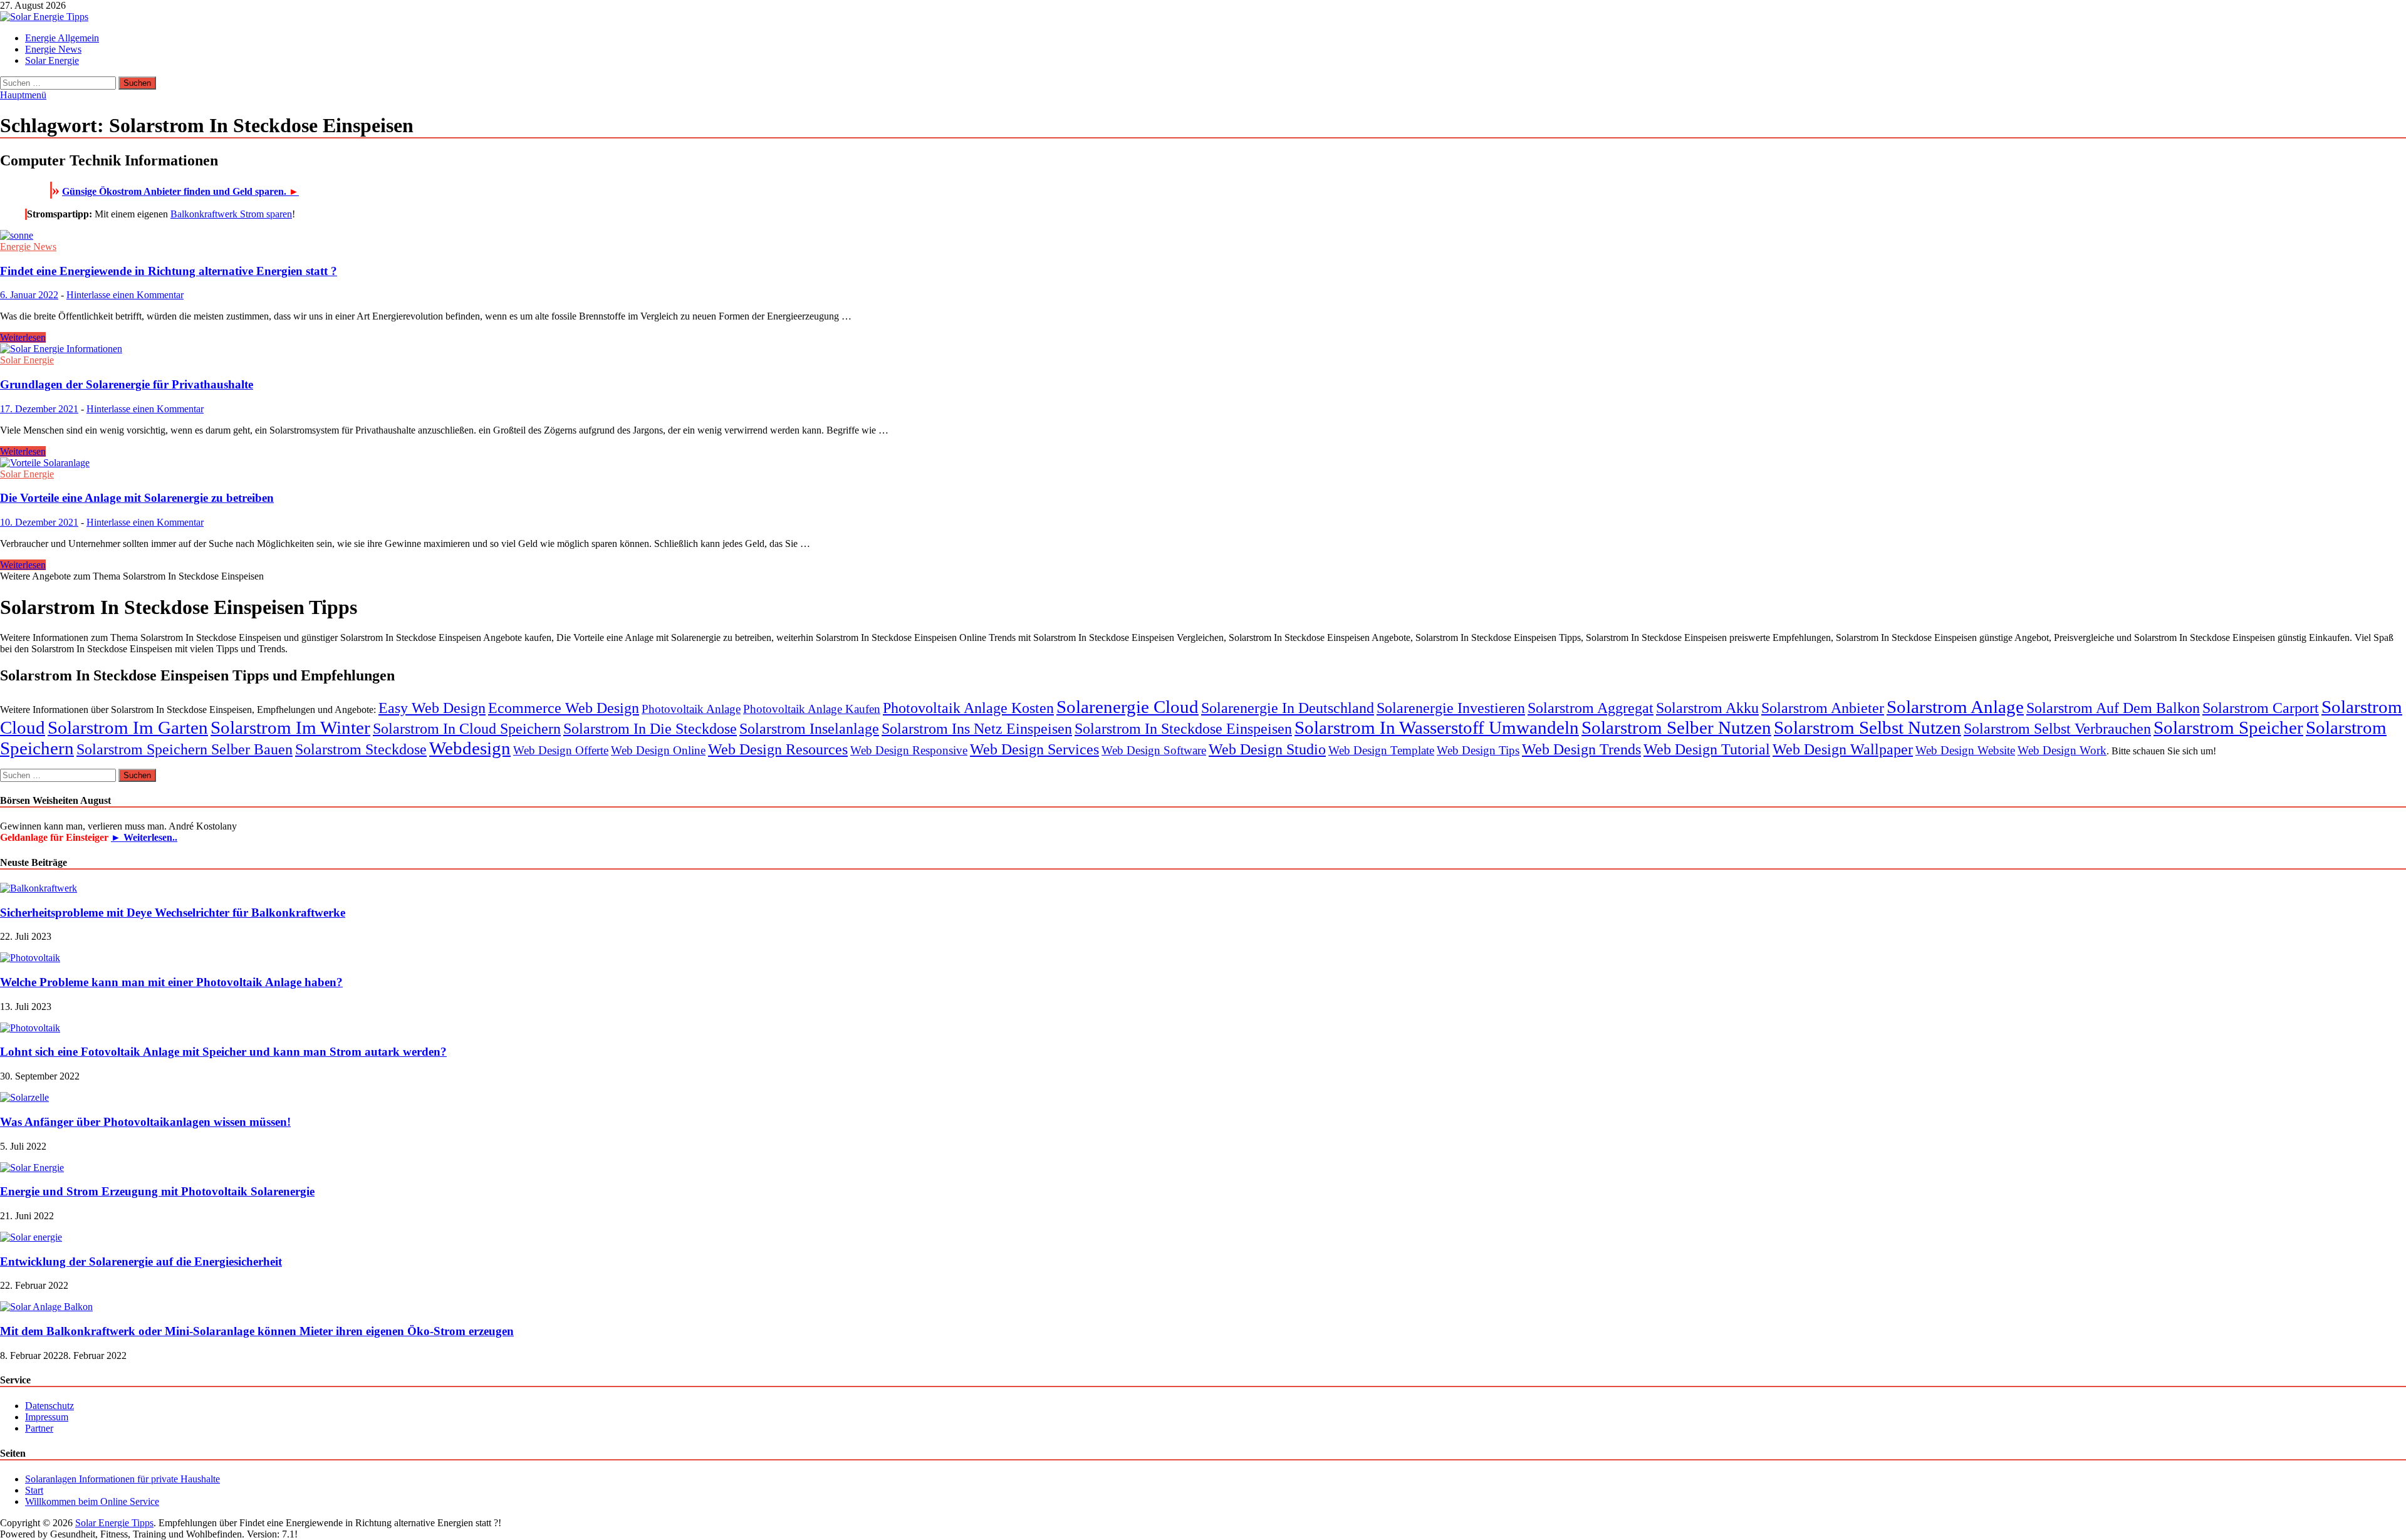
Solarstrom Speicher (2228, 727)
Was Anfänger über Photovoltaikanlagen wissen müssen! (145, 1122)
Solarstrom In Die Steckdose (650, 728)
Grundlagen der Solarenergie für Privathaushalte (127, 384)
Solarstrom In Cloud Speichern (467, 728)
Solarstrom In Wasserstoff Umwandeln (1437, 727)
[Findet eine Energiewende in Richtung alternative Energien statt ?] (1203, 236)
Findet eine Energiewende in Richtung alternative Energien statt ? (169, 271)
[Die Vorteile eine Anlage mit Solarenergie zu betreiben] (1203, 463)
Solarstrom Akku (1707, 708)
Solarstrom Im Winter (290, 727)
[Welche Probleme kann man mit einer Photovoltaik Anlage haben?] (30, 958)
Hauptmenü (23, 95)
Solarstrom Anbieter (1823, 708)
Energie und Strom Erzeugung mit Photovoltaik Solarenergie (157, 1191)
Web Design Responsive (909, 750)
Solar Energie (52, 60)
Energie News (53, 49)
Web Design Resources (778, 749)
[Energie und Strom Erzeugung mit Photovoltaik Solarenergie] (32, 1168)
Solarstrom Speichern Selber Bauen (185, 749)
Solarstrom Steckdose (361, 749)
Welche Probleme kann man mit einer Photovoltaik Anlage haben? (171, 982)
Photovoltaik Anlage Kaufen (812, 709)
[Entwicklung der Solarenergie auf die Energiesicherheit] (31, 1237)
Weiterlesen (23, 337)
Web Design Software (1154, 750)
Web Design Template (1381, 750)
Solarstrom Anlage (1955, 707)
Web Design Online (658, 750)
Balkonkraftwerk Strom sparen (231, 214)
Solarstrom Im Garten (128, 727)
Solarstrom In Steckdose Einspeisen (1183, 728)
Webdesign (470, 748)
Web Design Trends (1581, 749)
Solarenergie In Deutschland (1288, 708)
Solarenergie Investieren (1451, 708)
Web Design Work (2062, 750)
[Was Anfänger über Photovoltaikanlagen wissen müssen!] (24, 1097)
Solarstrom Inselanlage (809, 728)
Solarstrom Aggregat (1591, 708)
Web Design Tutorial (1707, 749)
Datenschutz (49, 1406)
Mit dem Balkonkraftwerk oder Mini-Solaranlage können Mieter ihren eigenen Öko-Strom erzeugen (257, 1331)
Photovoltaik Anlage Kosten (968, 708)
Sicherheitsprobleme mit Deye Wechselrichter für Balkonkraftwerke (173, 913)
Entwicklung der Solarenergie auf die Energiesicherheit (141, 1262)
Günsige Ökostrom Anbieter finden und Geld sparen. (180, 191)
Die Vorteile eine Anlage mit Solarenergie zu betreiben (137, 498)
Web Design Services (1034, 749)
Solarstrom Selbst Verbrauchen (2057, 728)
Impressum (47, 1417)
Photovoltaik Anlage (691, 709)
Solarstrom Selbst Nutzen (1867, 727)
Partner (39, 1428)
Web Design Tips (1478, 750)
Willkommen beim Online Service (92, 1501)
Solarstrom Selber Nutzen (1676, 727)
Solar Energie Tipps (114, 1523)
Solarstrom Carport (2261, 708)
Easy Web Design (432, 708)
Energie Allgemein (62, 38)
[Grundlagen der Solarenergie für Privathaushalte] (1203, 349)
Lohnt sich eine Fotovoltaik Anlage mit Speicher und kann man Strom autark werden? (223, 1052)
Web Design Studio (1267, 749)
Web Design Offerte (561, 750)
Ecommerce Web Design (564, 708)
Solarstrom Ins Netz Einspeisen (977, 728)
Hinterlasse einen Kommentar (125, 295)
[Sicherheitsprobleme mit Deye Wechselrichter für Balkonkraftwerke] (39, 888)
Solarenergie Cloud (1127, 707)
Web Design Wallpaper (1843, 749)
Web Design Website (1965, 750)
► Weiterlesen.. (144, 837)
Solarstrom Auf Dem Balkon (2113, 708)
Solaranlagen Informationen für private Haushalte (122, 1479)
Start (34, 1490)
